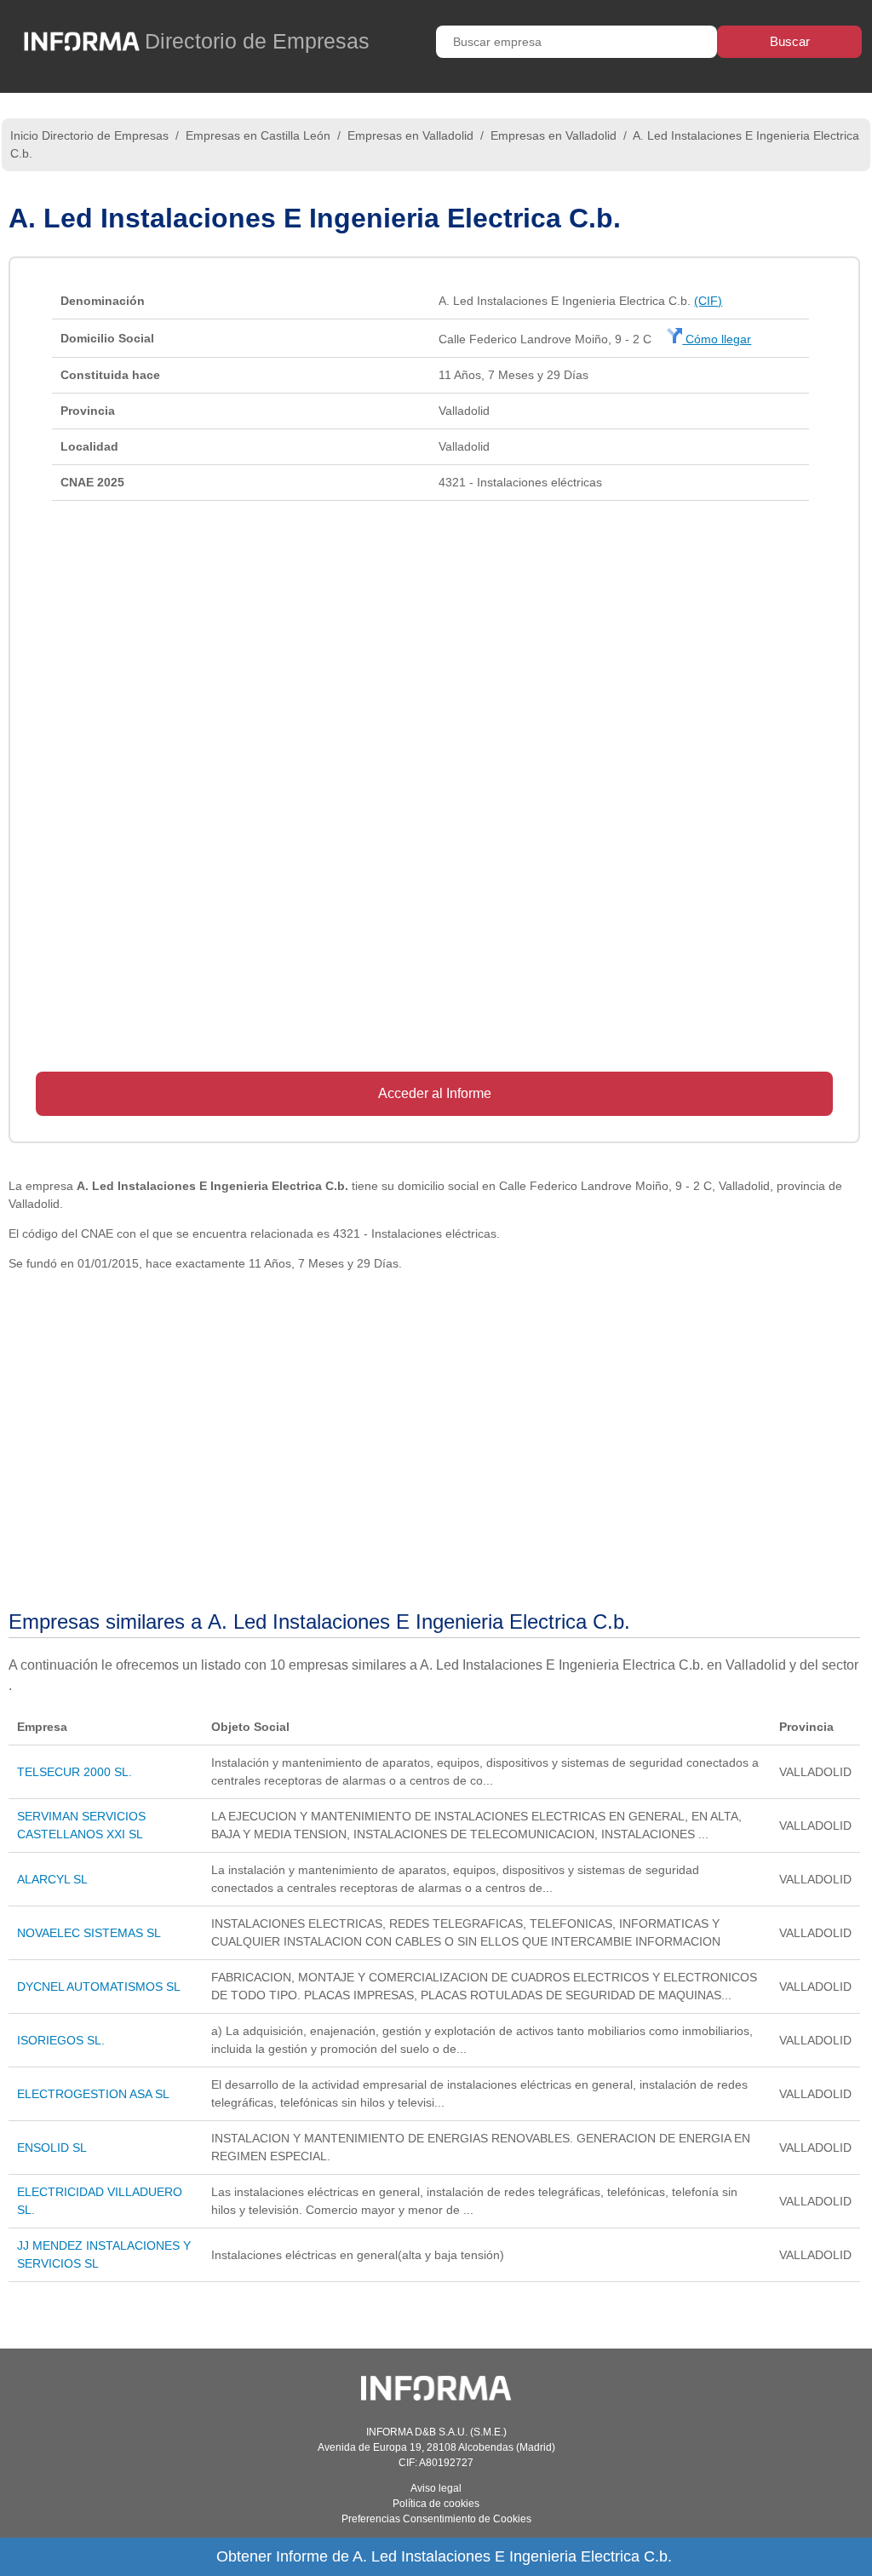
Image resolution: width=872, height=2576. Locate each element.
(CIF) (708, 301)
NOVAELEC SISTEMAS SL (89, 1933)
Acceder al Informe (435, 1093)
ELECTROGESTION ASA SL (93, 2094)
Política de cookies (436, 2504)
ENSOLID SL (52, 2148)
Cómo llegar (717, 339)
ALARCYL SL (52, 1879)
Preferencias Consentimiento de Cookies (436, 2519)
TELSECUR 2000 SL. (75, 1772)
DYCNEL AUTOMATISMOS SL (99, 1987)
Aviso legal (436, 2488)
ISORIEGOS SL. (61, 2040)
